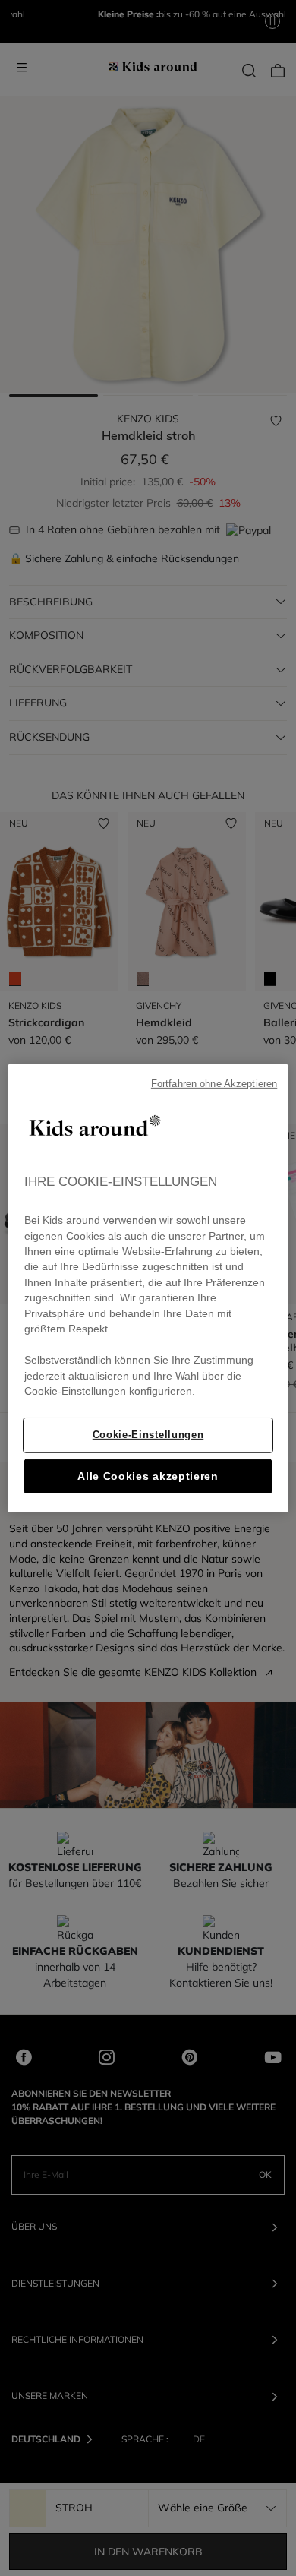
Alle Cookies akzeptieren (148, 1476)
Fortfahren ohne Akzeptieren (214, 1083)
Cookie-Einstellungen (148, 1435)
